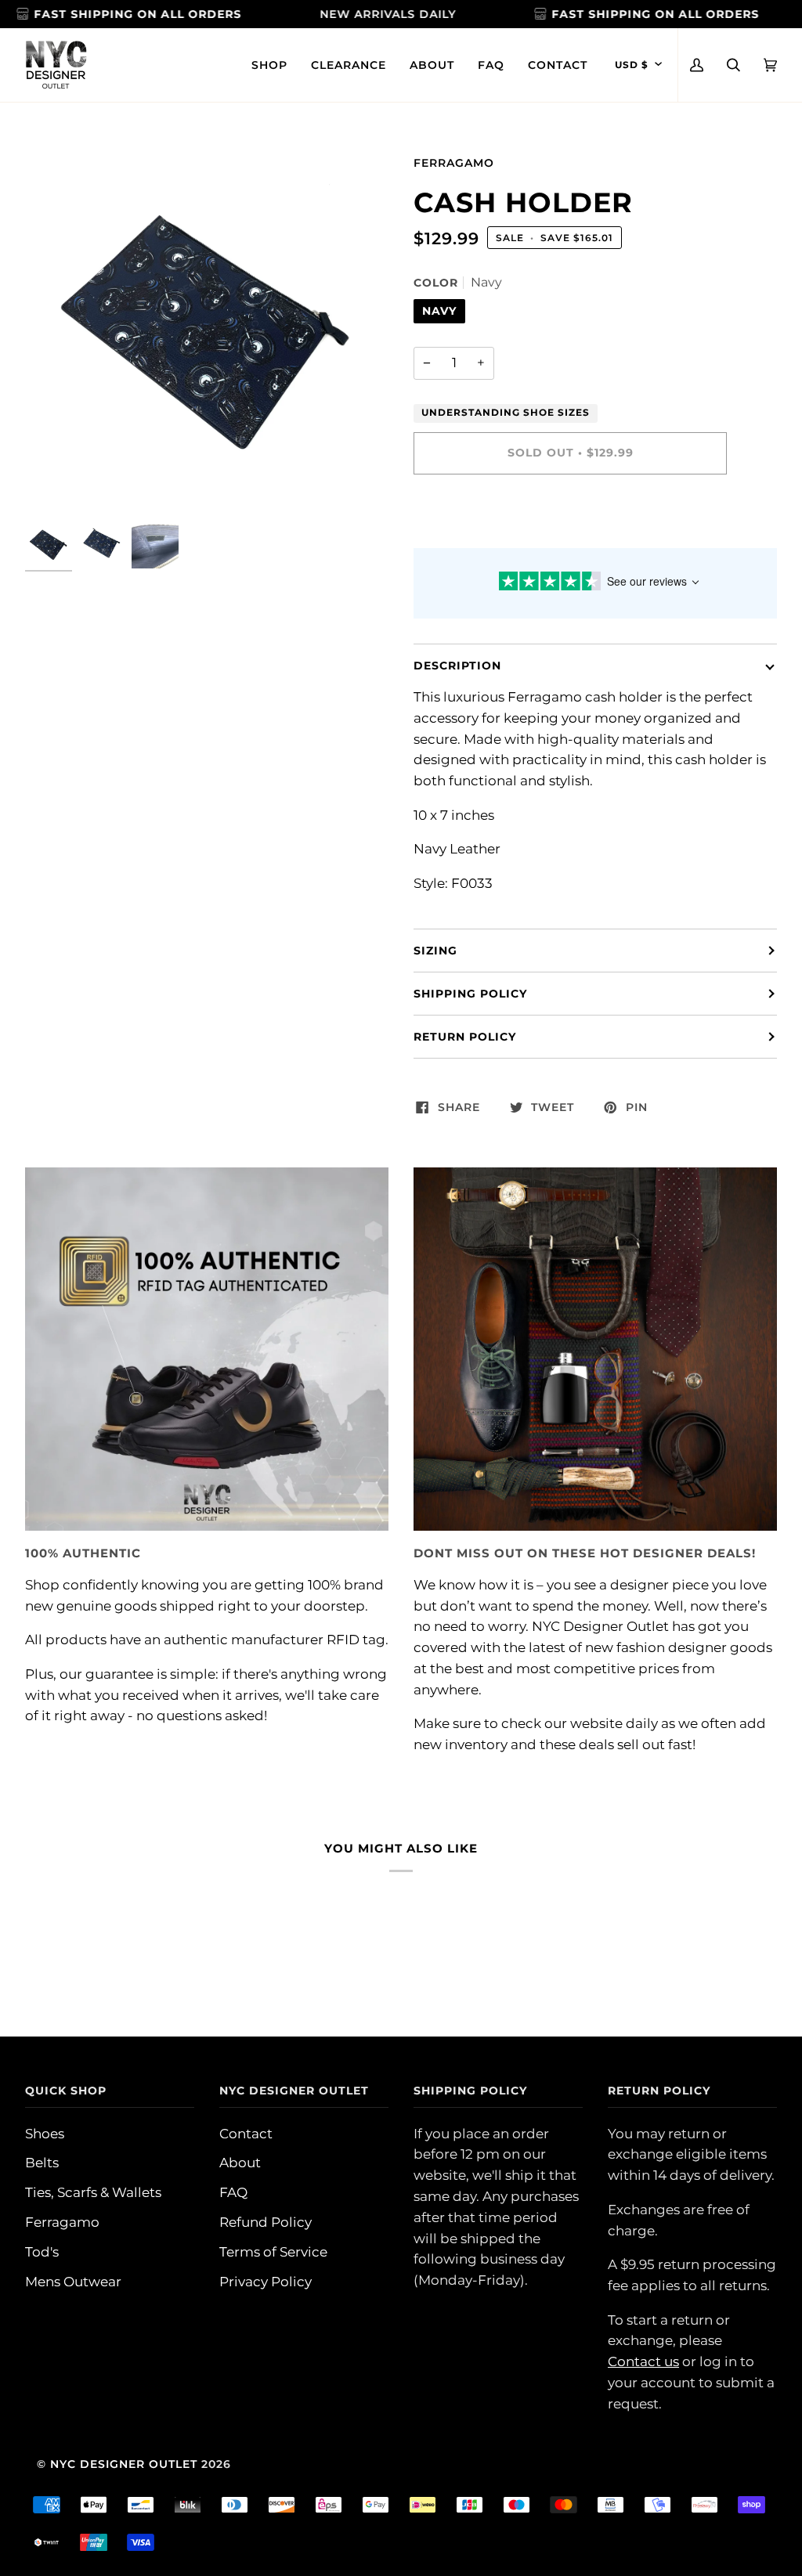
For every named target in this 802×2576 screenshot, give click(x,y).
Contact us (643, 2361)
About (240, 2163)
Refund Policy (266, 2222)
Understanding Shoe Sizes (506, 413)
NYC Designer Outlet (124, 2464)
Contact (246, 2134)
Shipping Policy (470, 994)
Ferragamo (454, 163)
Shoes (45, 2134)
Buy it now (570, 518)
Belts (42, 2163)
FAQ (233, 2192)
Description (457, 666)
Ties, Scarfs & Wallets (93, 2192)
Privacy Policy (266, 2282)
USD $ (632, 65)
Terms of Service (273, 2252)
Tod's (42, 2252)
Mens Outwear (73, 2282)
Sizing (435, 951)
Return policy (465, 1037)
